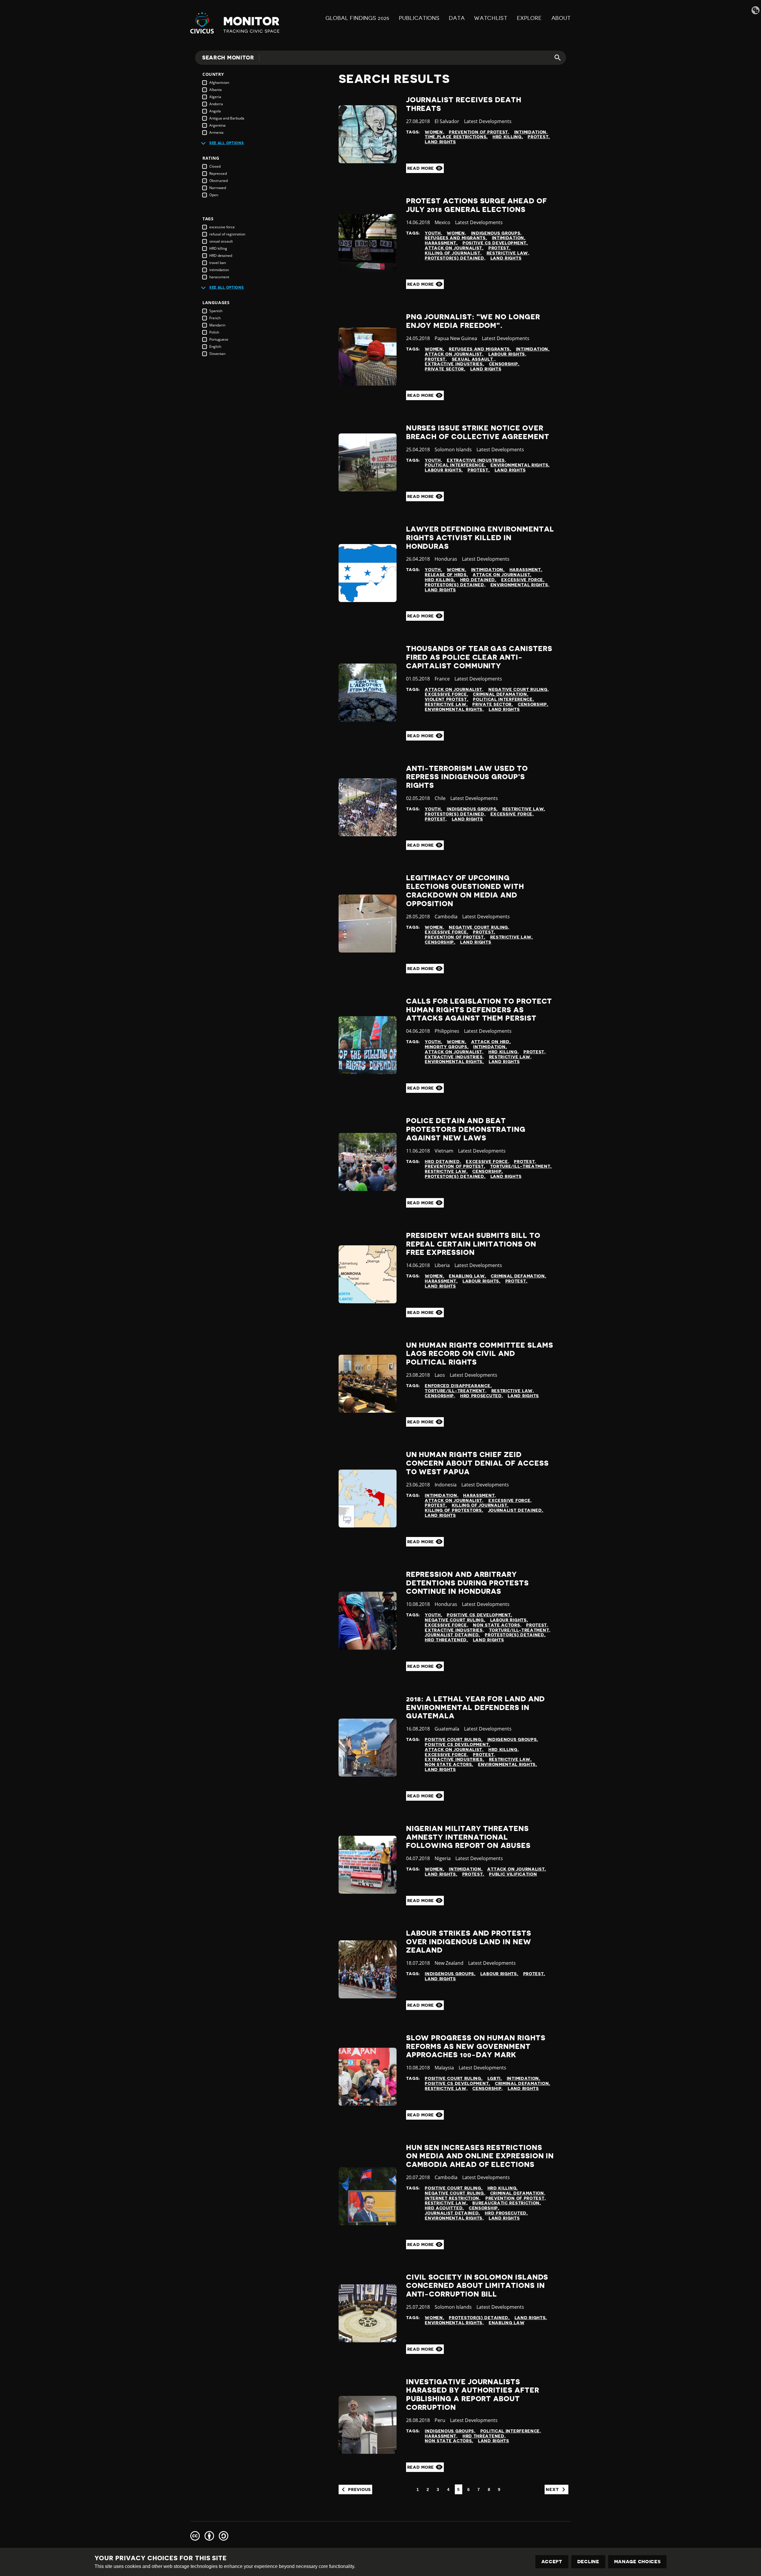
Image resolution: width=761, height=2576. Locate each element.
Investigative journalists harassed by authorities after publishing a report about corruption (473, 2395)
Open (214, 195)
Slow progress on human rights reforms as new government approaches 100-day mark (476, 2047)
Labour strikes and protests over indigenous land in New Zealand (469, 1942)
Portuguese (219, 339)
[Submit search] (554, 58)
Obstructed (218, 181)
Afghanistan (219, 82)
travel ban (218, 263)
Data (457, 18)
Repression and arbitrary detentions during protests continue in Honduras (467, 1583)
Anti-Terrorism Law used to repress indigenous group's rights (467, 777)
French (215, 318)
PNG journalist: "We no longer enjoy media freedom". (473, 321)
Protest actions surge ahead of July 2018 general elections (477, 205)
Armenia (216, 132)
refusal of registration (227, 234)
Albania (216, 90)
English (215, 346)
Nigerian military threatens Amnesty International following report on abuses (468, 1837)
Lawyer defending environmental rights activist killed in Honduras (480, 538)
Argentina (217, 125)
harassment (219, 277)
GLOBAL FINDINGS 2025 (357, 18)
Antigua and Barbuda (227, 118)
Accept (552, 2562)
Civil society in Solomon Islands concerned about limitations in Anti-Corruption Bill (477, 2286)
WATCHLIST (491, 18)
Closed (215, 166)
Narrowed (218, 188)
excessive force (222, 227)
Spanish (216, 311)
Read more (421, 168)
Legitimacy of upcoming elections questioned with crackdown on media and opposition (465, 891)
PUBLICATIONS (419, 18)
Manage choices (637, 2562)
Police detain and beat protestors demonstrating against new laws (466, 1129)
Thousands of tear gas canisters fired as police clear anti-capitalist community (479, 657)
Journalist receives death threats (464, 104)
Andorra (216, 104)
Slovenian (217, 354)
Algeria (215, 97)
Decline (588, 2562)
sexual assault (221, 241)
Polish (214, 332)
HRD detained (221, 256)
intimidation (219, 270)
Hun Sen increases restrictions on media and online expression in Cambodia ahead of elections (480, 2156)
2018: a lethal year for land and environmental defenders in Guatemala (476, 1708)
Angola (215, 111)
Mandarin (217, 325)
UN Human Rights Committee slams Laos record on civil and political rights (480, 1354)
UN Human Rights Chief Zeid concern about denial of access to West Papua (477, 1463)
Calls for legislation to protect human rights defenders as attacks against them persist (479, 1010)
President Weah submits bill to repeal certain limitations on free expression (473, 1244)
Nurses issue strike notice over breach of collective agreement (478, 432)
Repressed (218, 173)
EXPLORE (529, 18)
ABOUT (561, 18)
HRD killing (218, 248)
